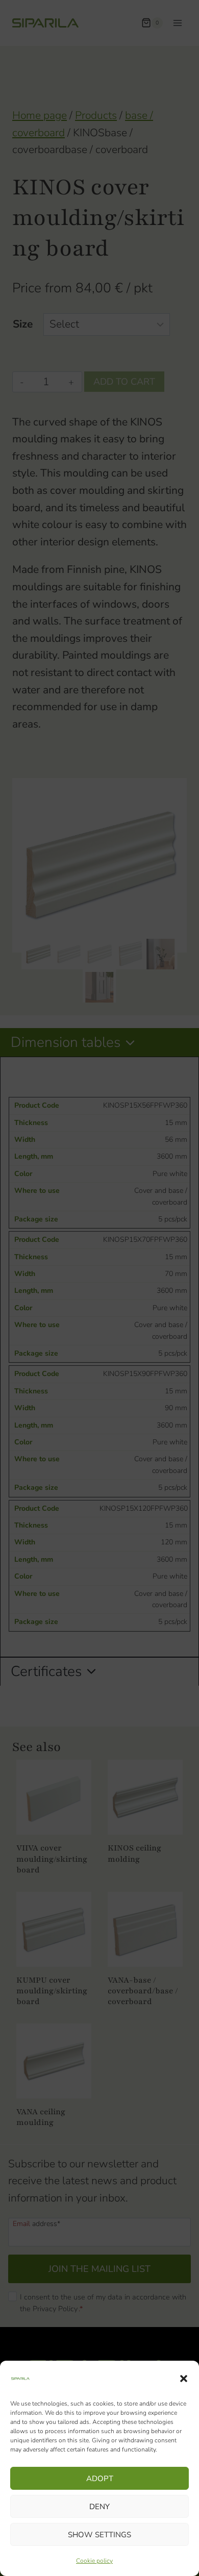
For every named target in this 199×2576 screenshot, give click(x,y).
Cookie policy (94, 2561)
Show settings (99, 2535)
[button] (184, 2379)
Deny (99, 2507)
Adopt (100, 2479)
